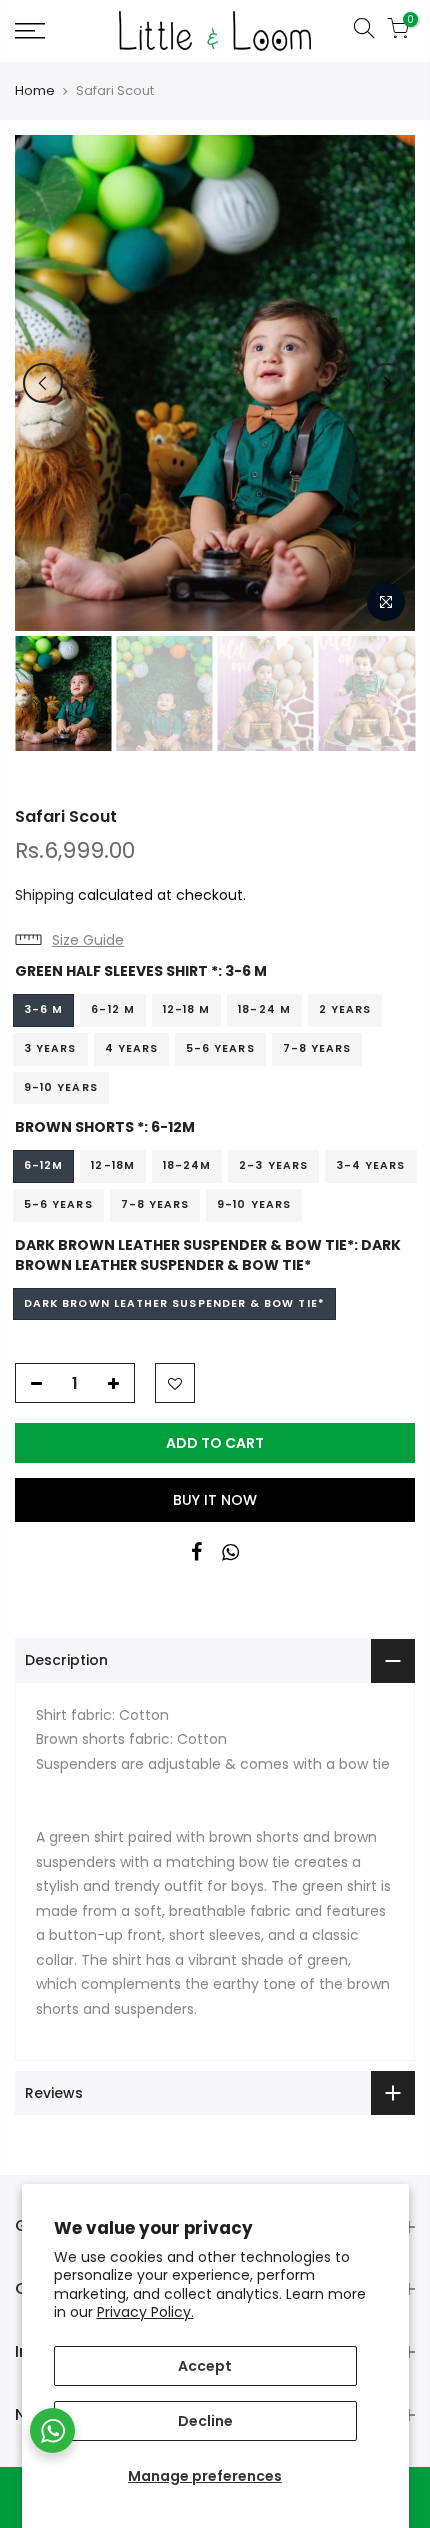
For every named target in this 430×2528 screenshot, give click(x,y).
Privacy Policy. (145, 2312)
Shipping (44, 895)
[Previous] (43, 383)
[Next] (387, 383)
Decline (205, 2421)
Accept (205, 2366)
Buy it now (215, 1500)
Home (35, 91)
